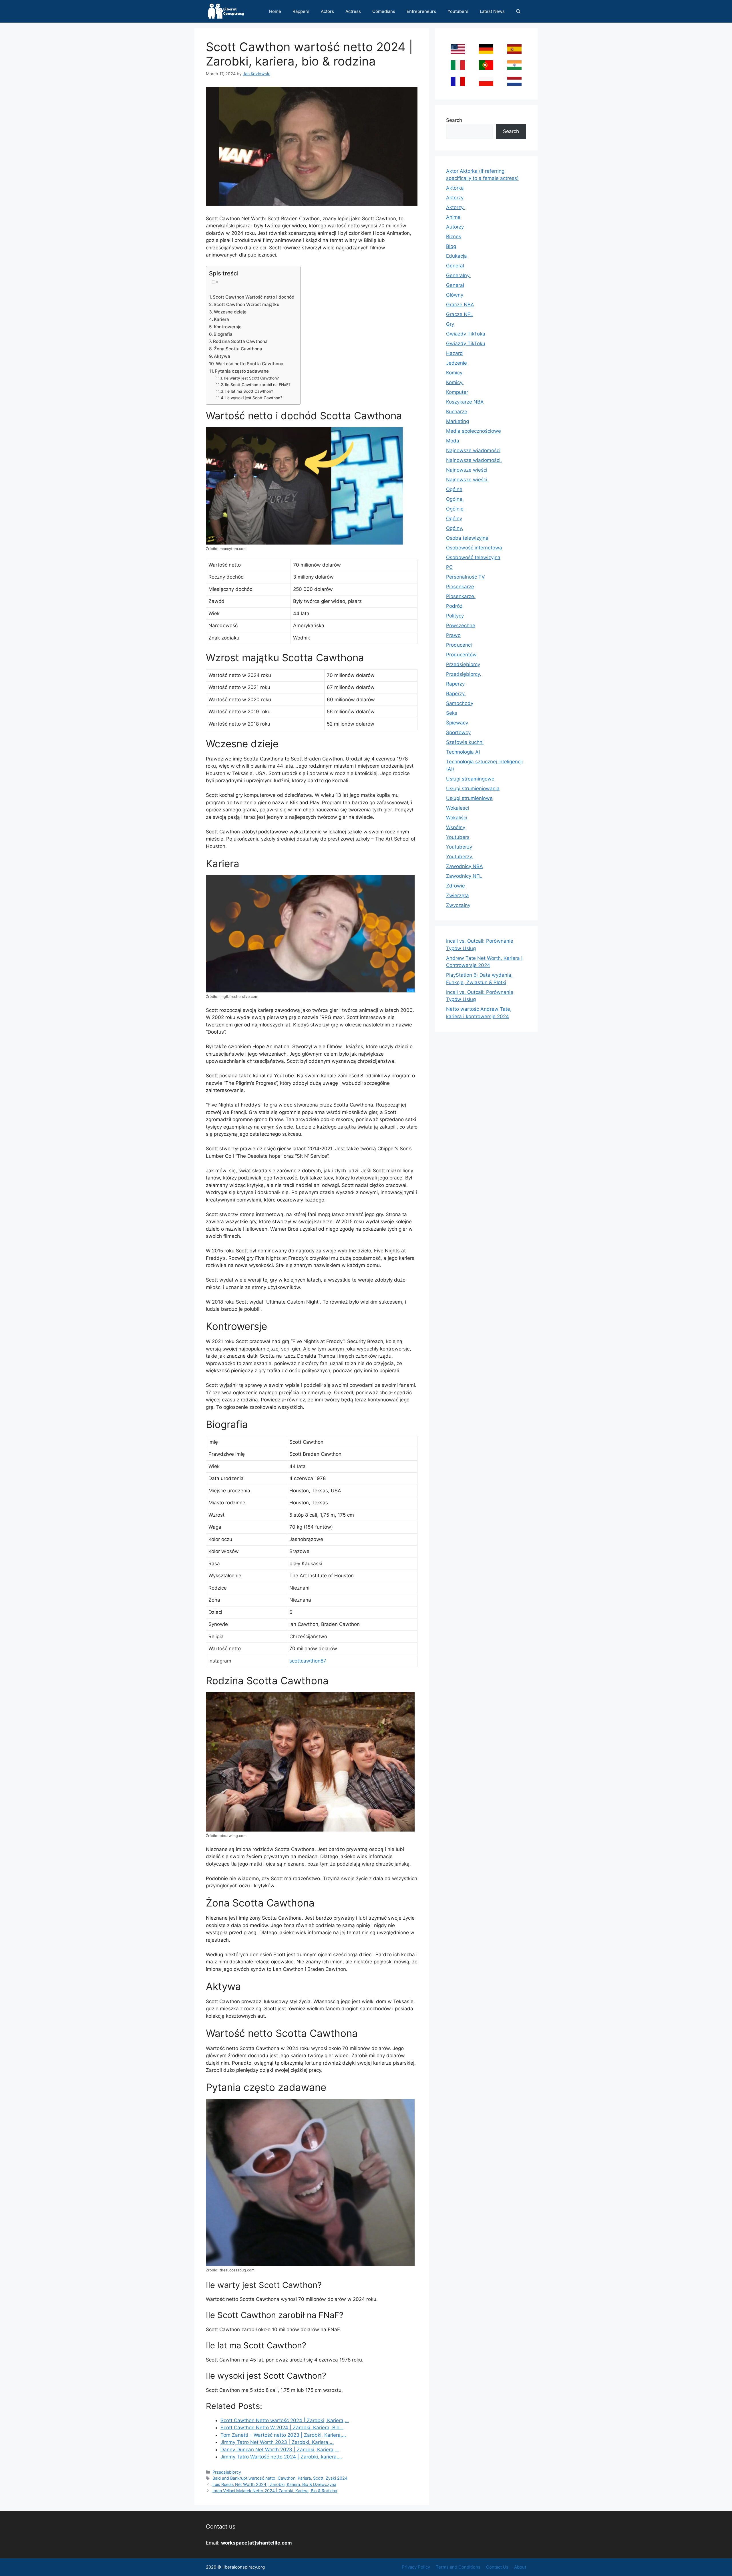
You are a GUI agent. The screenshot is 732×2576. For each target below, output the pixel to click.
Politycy (455, 616)
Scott (318, 2478)
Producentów (461, 655)
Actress (353, 11)
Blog (451, 246)
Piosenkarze (460, 587)
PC (449, 567)
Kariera (221, 319)
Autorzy (455, 227)
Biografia (223, 334)
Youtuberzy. (460, 857)
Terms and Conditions (458, 2567)
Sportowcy (458, 732)
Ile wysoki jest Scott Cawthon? (254, 398)
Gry (450, 324)
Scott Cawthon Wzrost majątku (246, 304)
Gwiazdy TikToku (466, 343)
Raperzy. (456, 694)
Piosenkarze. (461, 596)
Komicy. (455, 382)
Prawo (453, 635)
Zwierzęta (457, 895)
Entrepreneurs (421, 11)
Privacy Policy (416, 2567)
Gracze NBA (460, 305)
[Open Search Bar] (518, 11)
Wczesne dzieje (230, 312)
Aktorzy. (455, 207)
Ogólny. (455, 528)
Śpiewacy (457, 723)
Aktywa (222, 356)
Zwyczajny (458, 905)
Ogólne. (455, 499)
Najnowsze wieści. (467, 480)
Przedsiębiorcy (227, 2472)
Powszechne (461, 625)
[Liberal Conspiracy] (225, 11)
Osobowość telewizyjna (473, 557)
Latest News (492, 11)
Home (275, 11)
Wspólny (456, 827)
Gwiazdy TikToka (466, 334)
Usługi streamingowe (470, 779)
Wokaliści (457, 818)
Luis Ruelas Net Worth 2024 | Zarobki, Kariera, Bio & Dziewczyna (274, 2484)
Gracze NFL (460, 314)
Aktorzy (455, 198)
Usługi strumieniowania (473, 789)
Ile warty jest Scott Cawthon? (251, 378)
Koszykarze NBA (465, 402)
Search (454, 120)
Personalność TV (466, 577)
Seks (452, 713)
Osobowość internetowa (474, 548)
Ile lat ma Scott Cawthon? (249, 391)
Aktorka (455, 188)
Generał (455, 285)
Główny (455, 295)
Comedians (384, 11)
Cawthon (287, 2478)
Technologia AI (463, 752)
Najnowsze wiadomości (473, 450)
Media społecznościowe (474, 431)
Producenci (459, 645)
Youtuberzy (459, 847)
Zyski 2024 (337, 2478)
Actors (327, 11)
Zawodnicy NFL (464, 876)
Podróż (454, 606)
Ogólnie (455, 509)
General (455, 266)
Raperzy (455, 684)
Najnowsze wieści (467, 470)
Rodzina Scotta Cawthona (240, 341)
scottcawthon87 (308, 1661)
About (520, 2567)
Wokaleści (457, 808)
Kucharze (457, 412)
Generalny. (458, 275)
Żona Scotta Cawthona (238, 349)
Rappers (301, 11)
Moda (453, 441)
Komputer (457, 392)
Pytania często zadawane (242, 371)
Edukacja (456, 256)
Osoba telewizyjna (467, 538)
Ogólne (454, 489)
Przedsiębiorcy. (464, 674)
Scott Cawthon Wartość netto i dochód (254, 297)
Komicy (454, 373)
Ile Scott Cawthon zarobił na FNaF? (258, 385)
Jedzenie (456, 363)
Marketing (457, 421)
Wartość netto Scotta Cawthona (250, 364)
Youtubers (458, 11)
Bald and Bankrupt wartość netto (244, 2478)
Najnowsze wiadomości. (474, 460)
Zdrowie (455, 886)
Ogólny (454, 519)
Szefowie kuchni (465, 742)
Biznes (454, 237)
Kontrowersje (228, 327)
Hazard (454, 353)
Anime (453, 217)
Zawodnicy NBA (465, 866)
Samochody (460, 703)
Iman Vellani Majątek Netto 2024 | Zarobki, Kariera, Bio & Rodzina (275, 2491)
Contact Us (497, 2567)
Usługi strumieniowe (469, 798)
